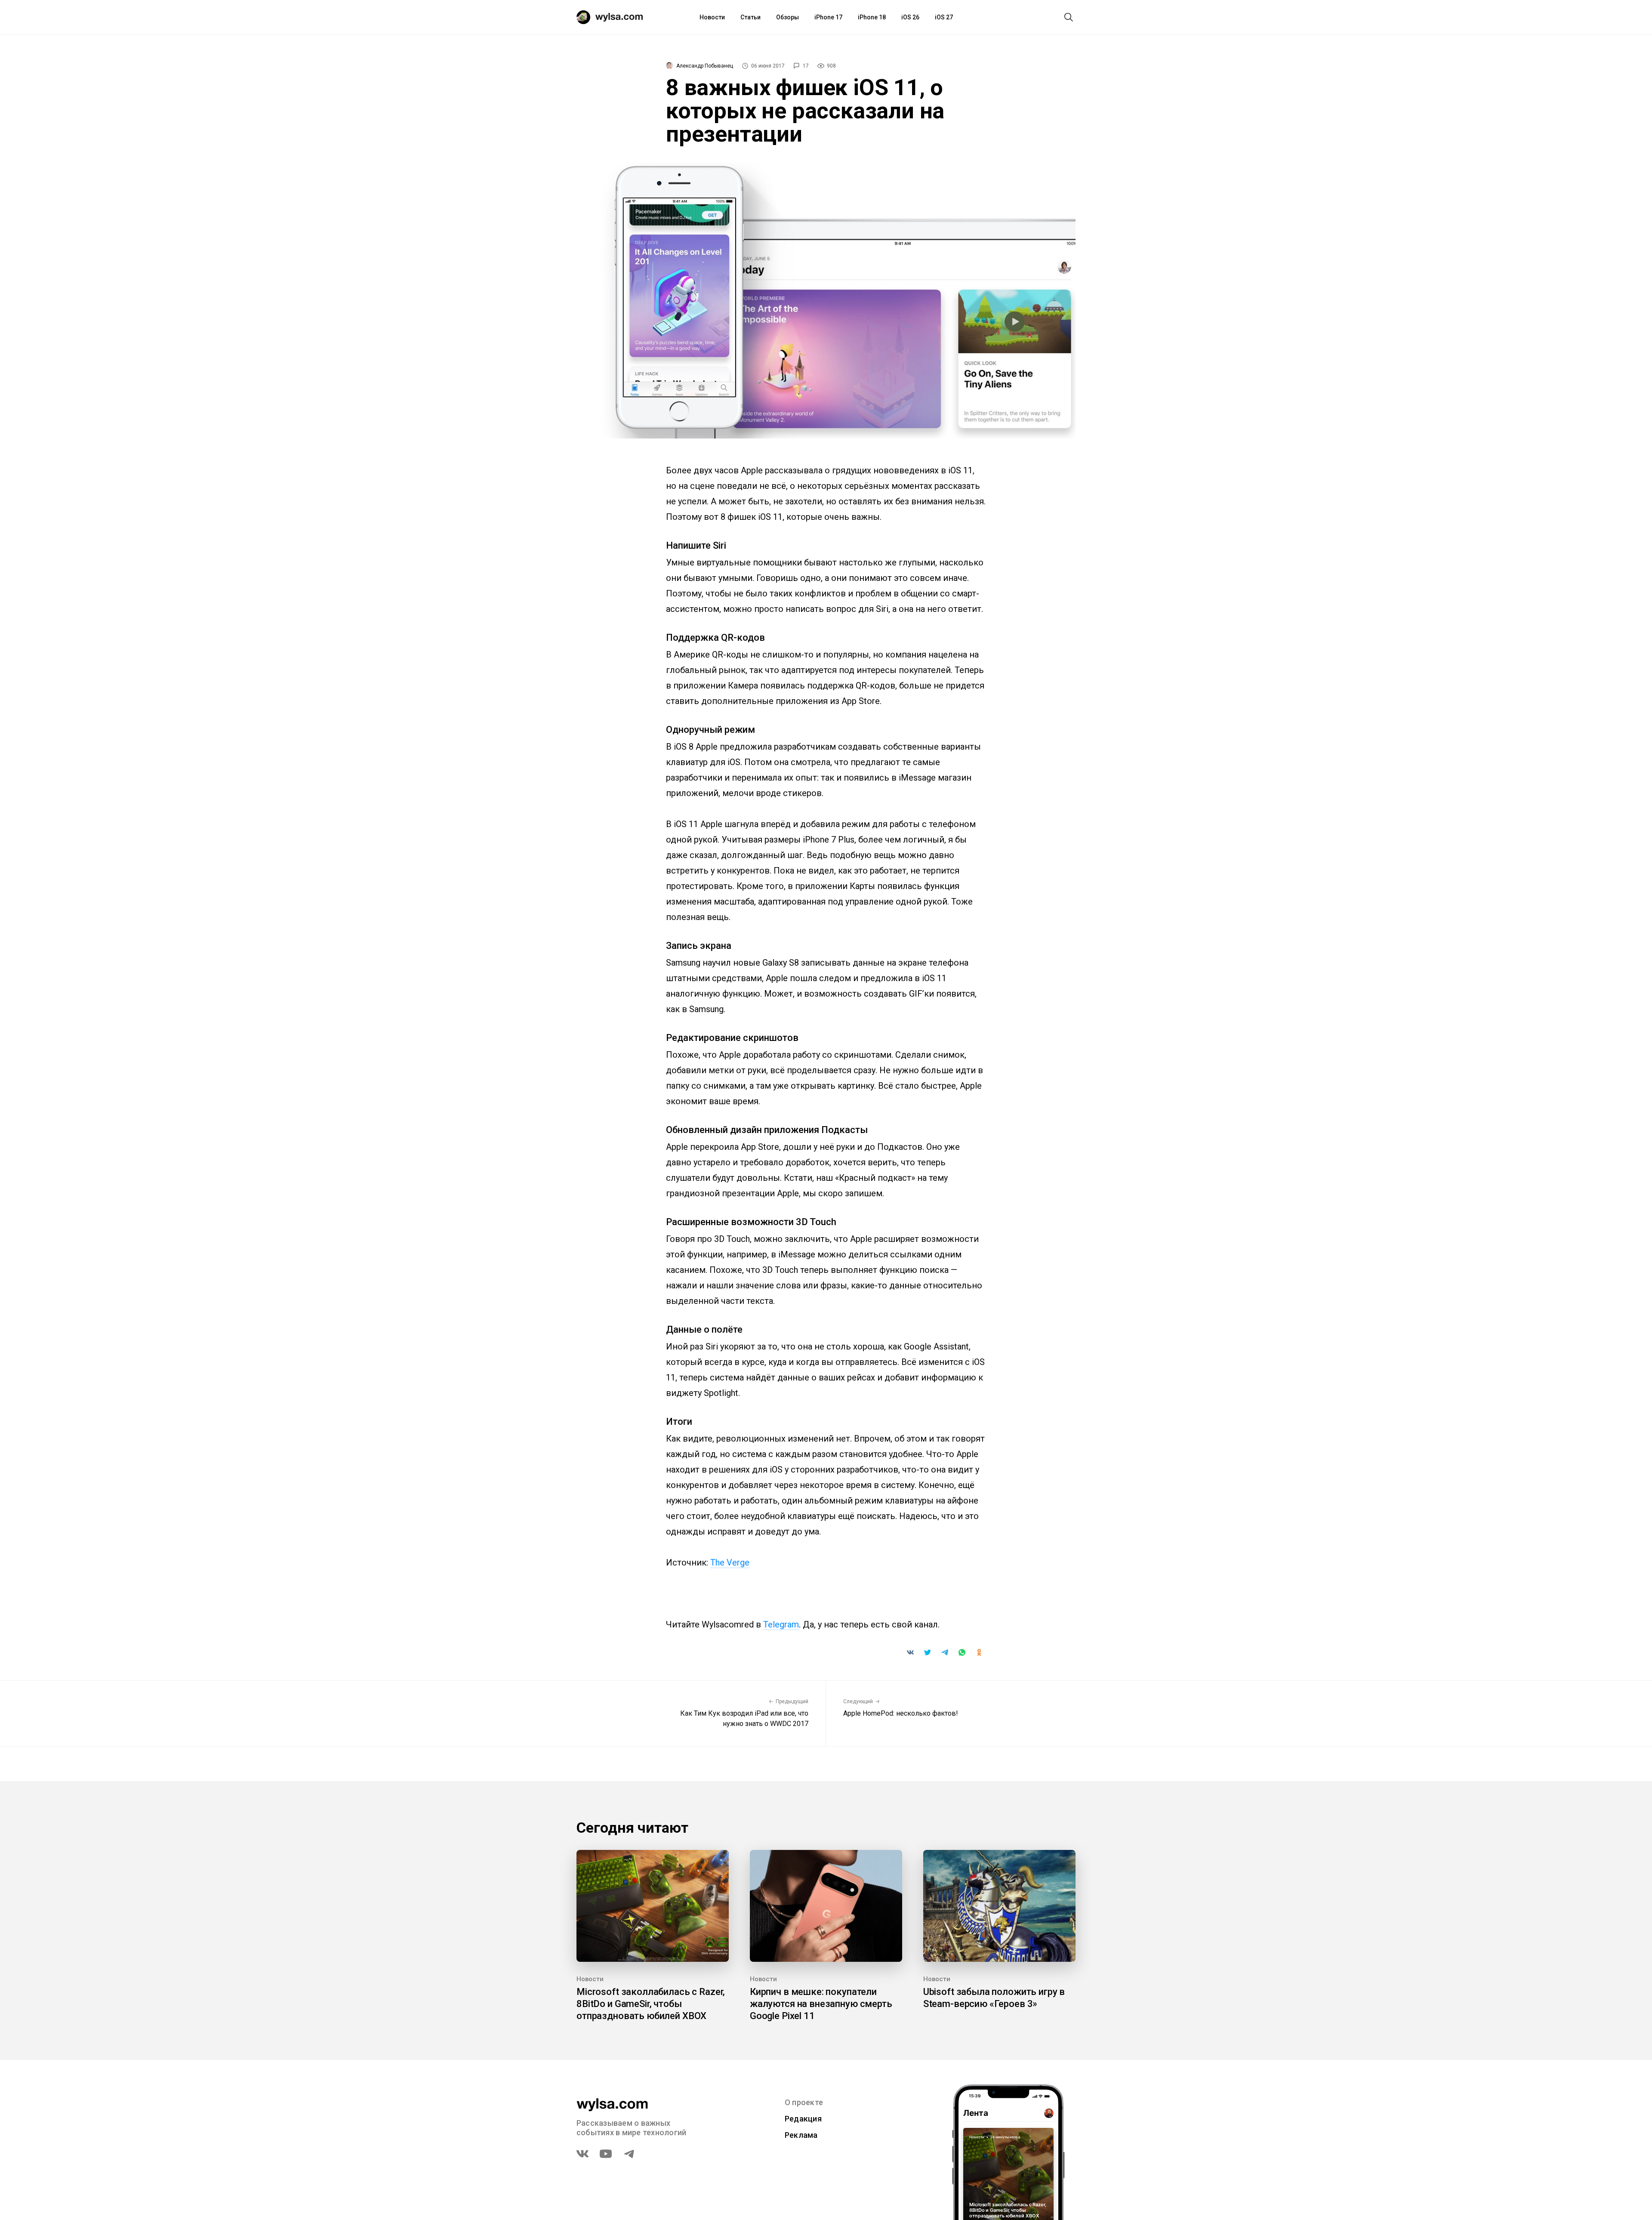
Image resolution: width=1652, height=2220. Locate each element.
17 (806, 66)
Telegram (781, 1624)
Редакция (803, 2119)
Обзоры (787, 17)
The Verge (730, 1562)
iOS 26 (910, 17)
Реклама (801, 2135)
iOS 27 (944, 17)
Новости (712, 17)
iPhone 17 (828, 17)
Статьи (750, 17)
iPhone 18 (872, 17)
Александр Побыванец (705, 66)
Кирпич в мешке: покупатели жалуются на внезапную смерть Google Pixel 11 (821, 2004)
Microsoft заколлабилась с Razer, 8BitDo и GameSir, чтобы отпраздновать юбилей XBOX (651, 2004)
